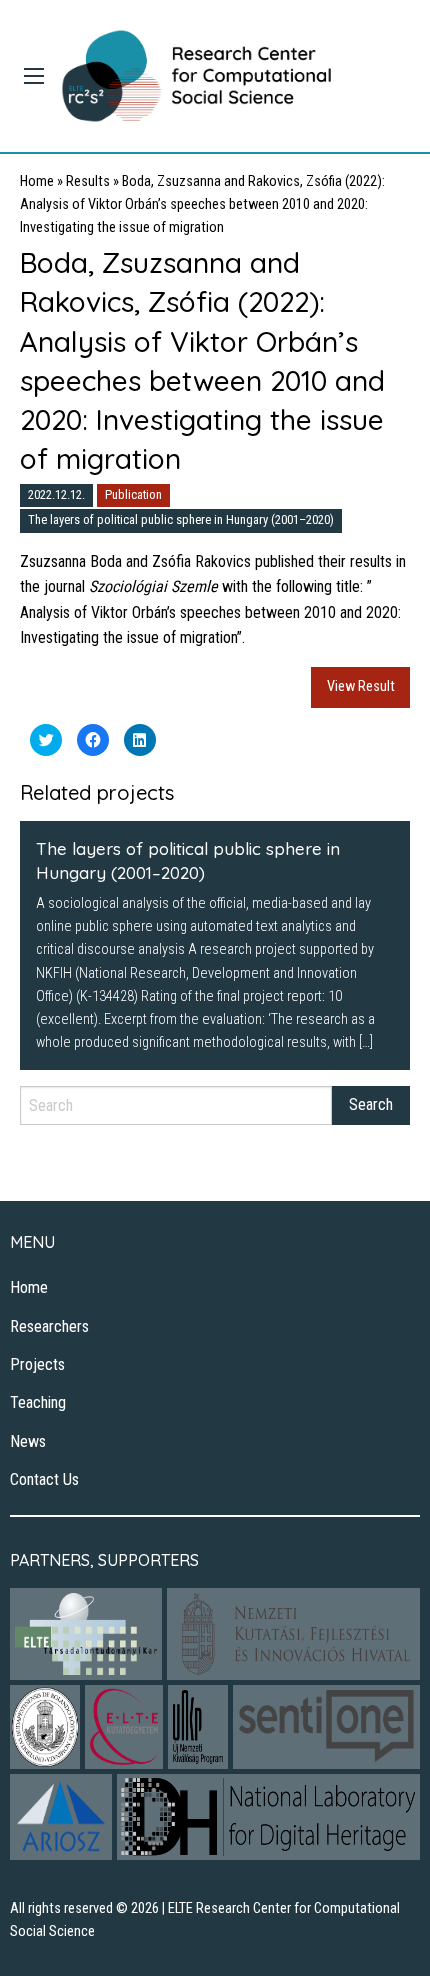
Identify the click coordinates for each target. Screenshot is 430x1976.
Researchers (49, 1326)
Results (88, 181)
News (28, 1441)
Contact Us (44, 1479)
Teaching (38, 1402)
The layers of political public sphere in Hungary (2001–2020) (181, 519)
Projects (37, 1364)
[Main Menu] (34, 76)
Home (37, 181)
